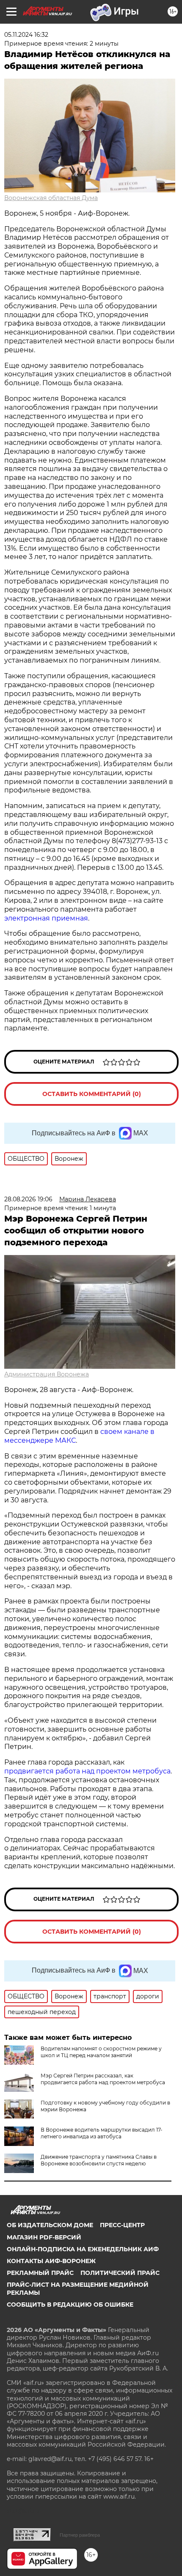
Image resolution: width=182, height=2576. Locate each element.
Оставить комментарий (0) (92, 1094)
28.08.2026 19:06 (28, 1199)
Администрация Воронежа (47, 1374)
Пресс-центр (122, 2225)
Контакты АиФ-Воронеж (51, 2261)
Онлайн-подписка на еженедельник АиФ (83, 2249)
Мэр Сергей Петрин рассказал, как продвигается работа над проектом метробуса (103, 2079)
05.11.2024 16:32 (26, 35)
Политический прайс (120, 2273)
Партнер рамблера (80, 2535)
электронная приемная (46, 918)
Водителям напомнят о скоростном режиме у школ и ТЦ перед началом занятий (101, 2052)
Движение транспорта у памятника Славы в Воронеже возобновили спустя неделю (99, 2160)
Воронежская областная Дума (51, 198)
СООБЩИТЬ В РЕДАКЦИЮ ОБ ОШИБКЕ (70, 2305)
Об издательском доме (50, 2225)
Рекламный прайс (40, 2273)
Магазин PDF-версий (44, 2237)
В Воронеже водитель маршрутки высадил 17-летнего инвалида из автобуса (102, 2133)
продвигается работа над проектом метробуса (87, 1771)
